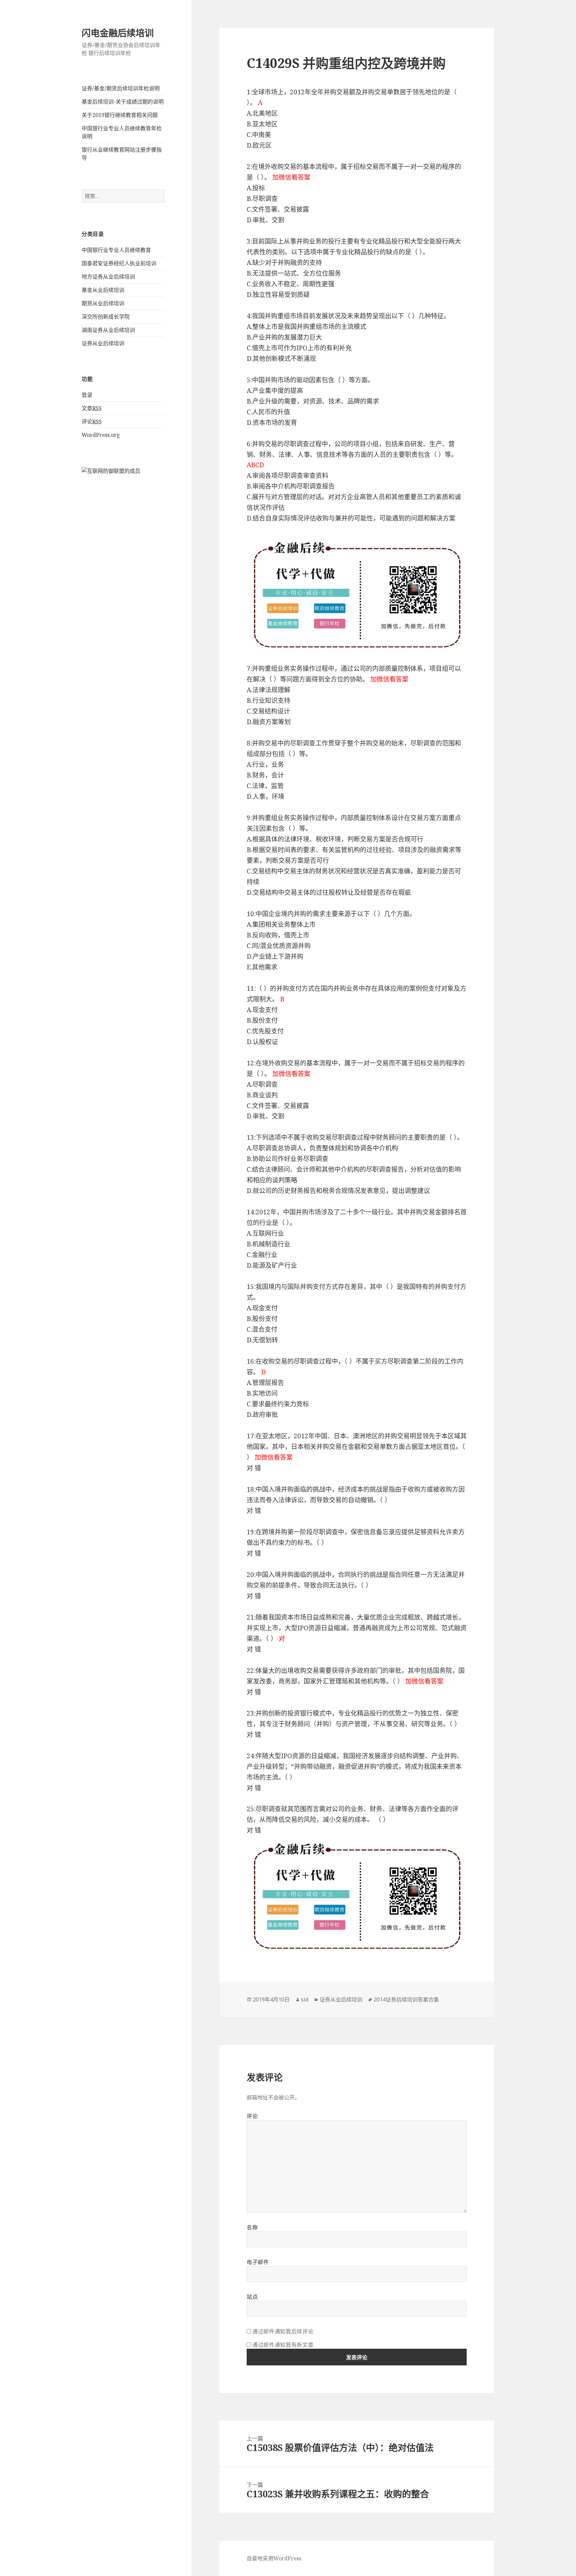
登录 (87, 395)
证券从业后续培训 (103, 343)
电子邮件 (258, 2262)
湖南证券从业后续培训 (108, 330)
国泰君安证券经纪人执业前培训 (119, 263)
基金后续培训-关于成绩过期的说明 (123, 102)
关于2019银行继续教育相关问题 (120, 115)
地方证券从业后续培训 (108, 277)
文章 (92, 408)
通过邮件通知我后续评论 (283, 2331)
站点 (252, 2297)
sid (305, 1999)
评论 (92, 422)
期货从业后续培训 (103, 303)
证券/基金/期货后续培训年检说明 (121, 88)
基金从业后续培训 (103, 290)
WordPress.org (101, 435)
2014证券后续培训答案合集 (406, 1999)
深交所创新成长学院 (106, 317)
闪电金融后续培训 (118, 33)
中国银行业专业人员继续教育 (116, 250)
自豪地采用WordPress (274, 2558)
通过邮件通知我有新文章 (283, 2345)
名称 (252, 2227)
